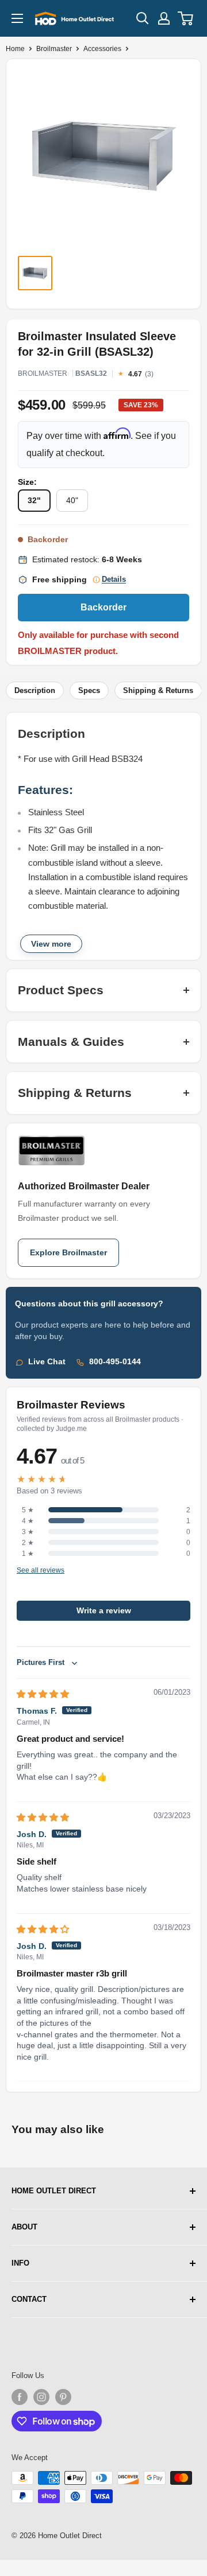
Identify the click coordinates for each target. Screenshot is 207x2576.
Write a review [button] (104, 1611)
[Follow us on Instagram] (41, 2397)
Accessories (102, 49)
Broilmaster (54, 49)
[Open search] (143, 18)
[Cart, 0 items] (186, 18)
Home (15, 49)
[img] (43, 1694)
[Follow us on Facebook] (20, 2397)
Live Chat (47, 1362)
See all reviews (41, 1571)
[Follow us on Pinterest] (63, 2397)
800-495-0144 (115, 1362)
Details (114, 579)
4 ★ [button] (28, 1521)
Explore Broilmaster (68, 1253)
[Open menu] (17, 18)
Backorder (103, 607)
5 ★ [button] (28, 1510)
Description (35, 690)
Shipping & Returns (158, 690)
